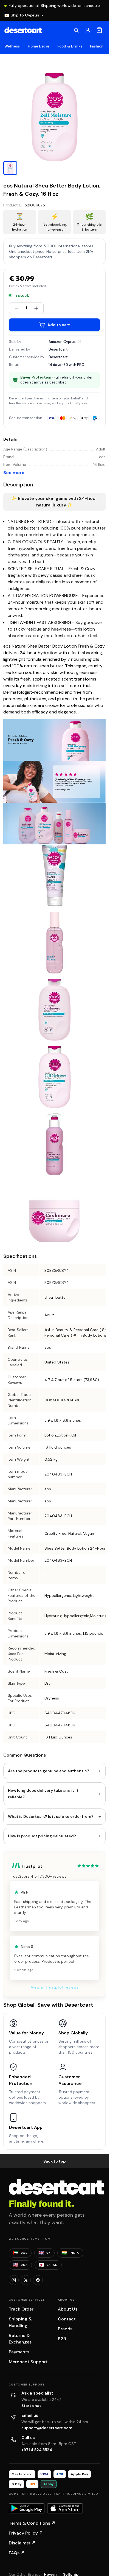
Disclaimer (22, 2543)
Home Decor (39, 46)
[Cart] (99, 30)
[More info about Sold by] (79, 341)
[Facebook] (38, 2280)
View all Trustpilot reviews (55, 1987)
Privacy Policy (26, 2533)
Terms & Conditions (32, 2523)
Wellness (12, 46)
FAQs (17, 2553)
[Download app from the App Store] (65, 2508)
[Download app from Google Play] (27, 2508)
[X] (26, 2280)
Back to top (55, 2161)
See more (14, 473)
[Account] (88, 30)
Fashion (97, 46)
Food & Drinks (70, 46)
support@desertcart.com (47, 2428)
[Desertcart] (23, 30)
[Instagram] (14, 2280)
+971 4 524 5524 (37, 2450)
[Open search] (76, 30)
